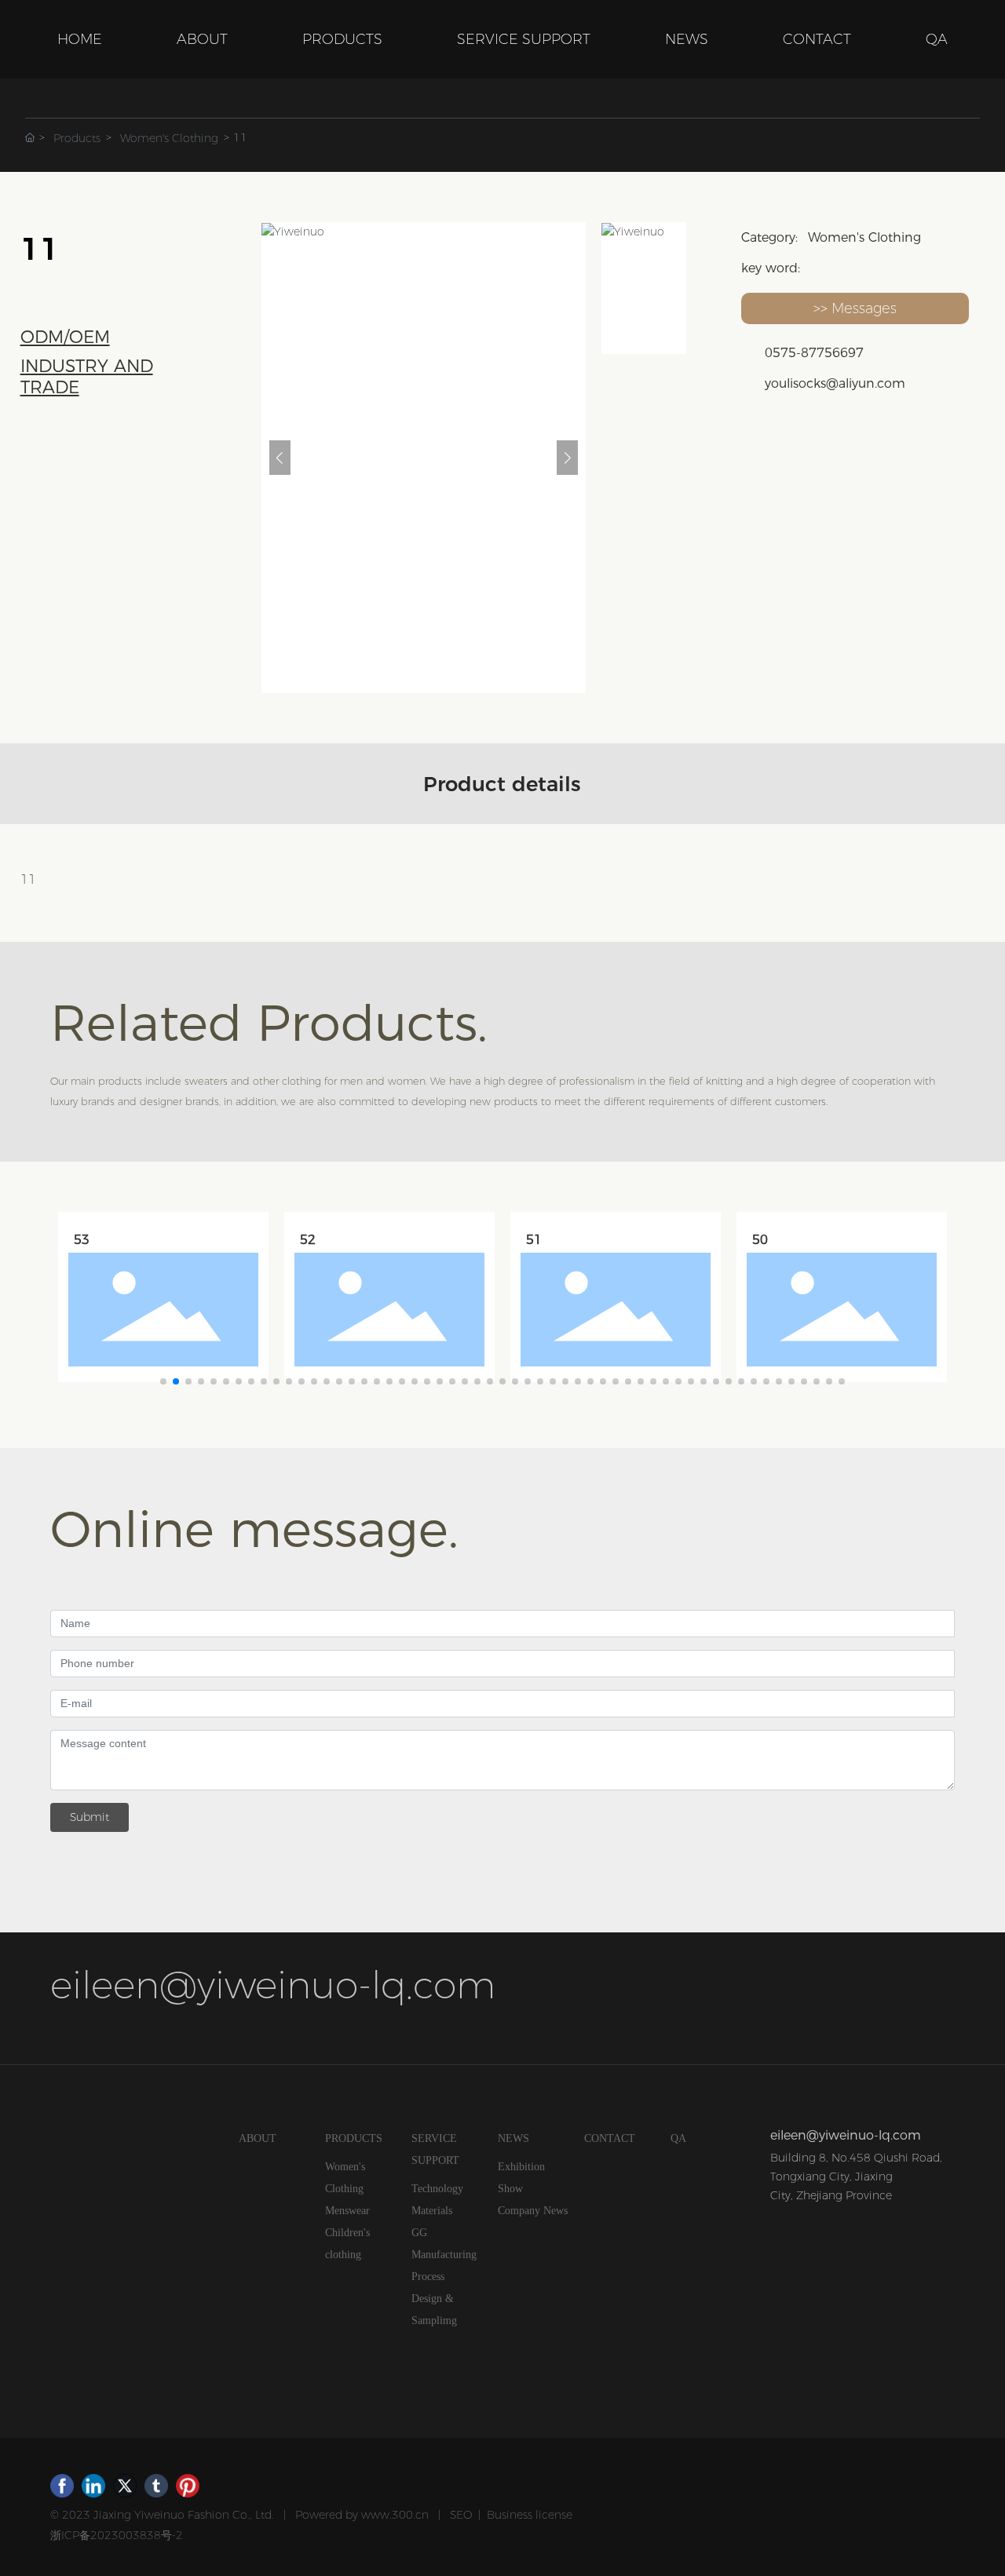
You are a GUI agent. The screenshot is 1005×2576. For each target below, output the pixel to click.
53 (82, 1240)
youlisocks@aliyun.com (835, 383)
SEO (461, 2515)
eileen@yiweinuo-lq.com (273, 1985)
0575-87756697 (814, 353)
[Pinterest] (188, 2486)
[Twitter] (125, 2486)
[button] (163, 1381)
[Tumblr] (156, 2486)
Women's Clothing (169, 138)
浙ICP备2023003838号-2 (117, 2535)
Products (77, 138)
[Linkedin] (93, 2486)
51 (534, 1240)
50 (760, 1240)
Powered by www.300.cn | (373, 2515)
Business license (530, 2515)
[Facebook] (62, 2486)
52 (308, 1240)
